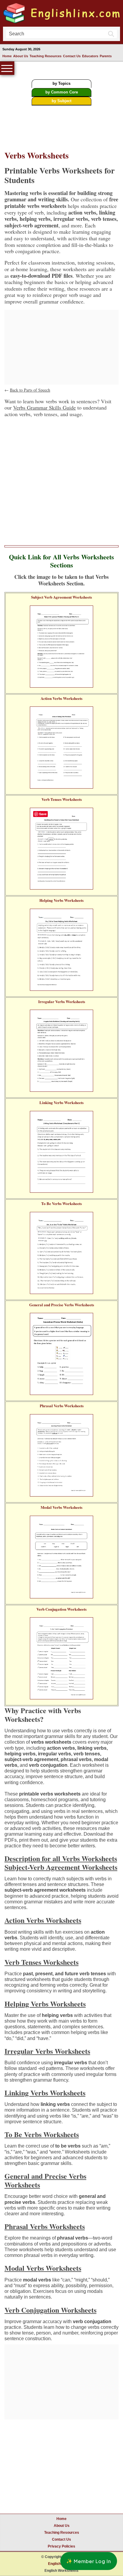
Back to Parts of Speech (30, 390)
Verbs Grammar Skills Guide (44, 407)
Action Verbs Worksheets (61, 698)
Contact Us (72, 56)
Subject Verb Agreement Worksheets (61, 597)
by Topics (61, 83)
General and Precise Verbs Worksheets (62, 1305)
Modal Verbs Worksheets (61, 1507)
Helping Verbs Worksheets (61, 900)
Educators (90, 56)
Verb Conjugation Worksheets (61, 1609)
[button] (89, 2561)
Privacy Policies (61, 2546)
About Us (21, 56)
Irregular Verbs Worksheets (62, 1002)
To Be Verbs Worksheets (61, 1204)
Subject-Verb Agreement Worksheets (61, 1867)
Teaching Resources (46, 56)
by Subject (61, 101)
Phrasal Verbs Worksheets (62, 1406)
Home (7, 56)
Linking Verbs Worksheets (61, 1103)
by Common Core (62, 92)
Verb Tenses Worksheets (62, 799)
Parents (106, 56)
